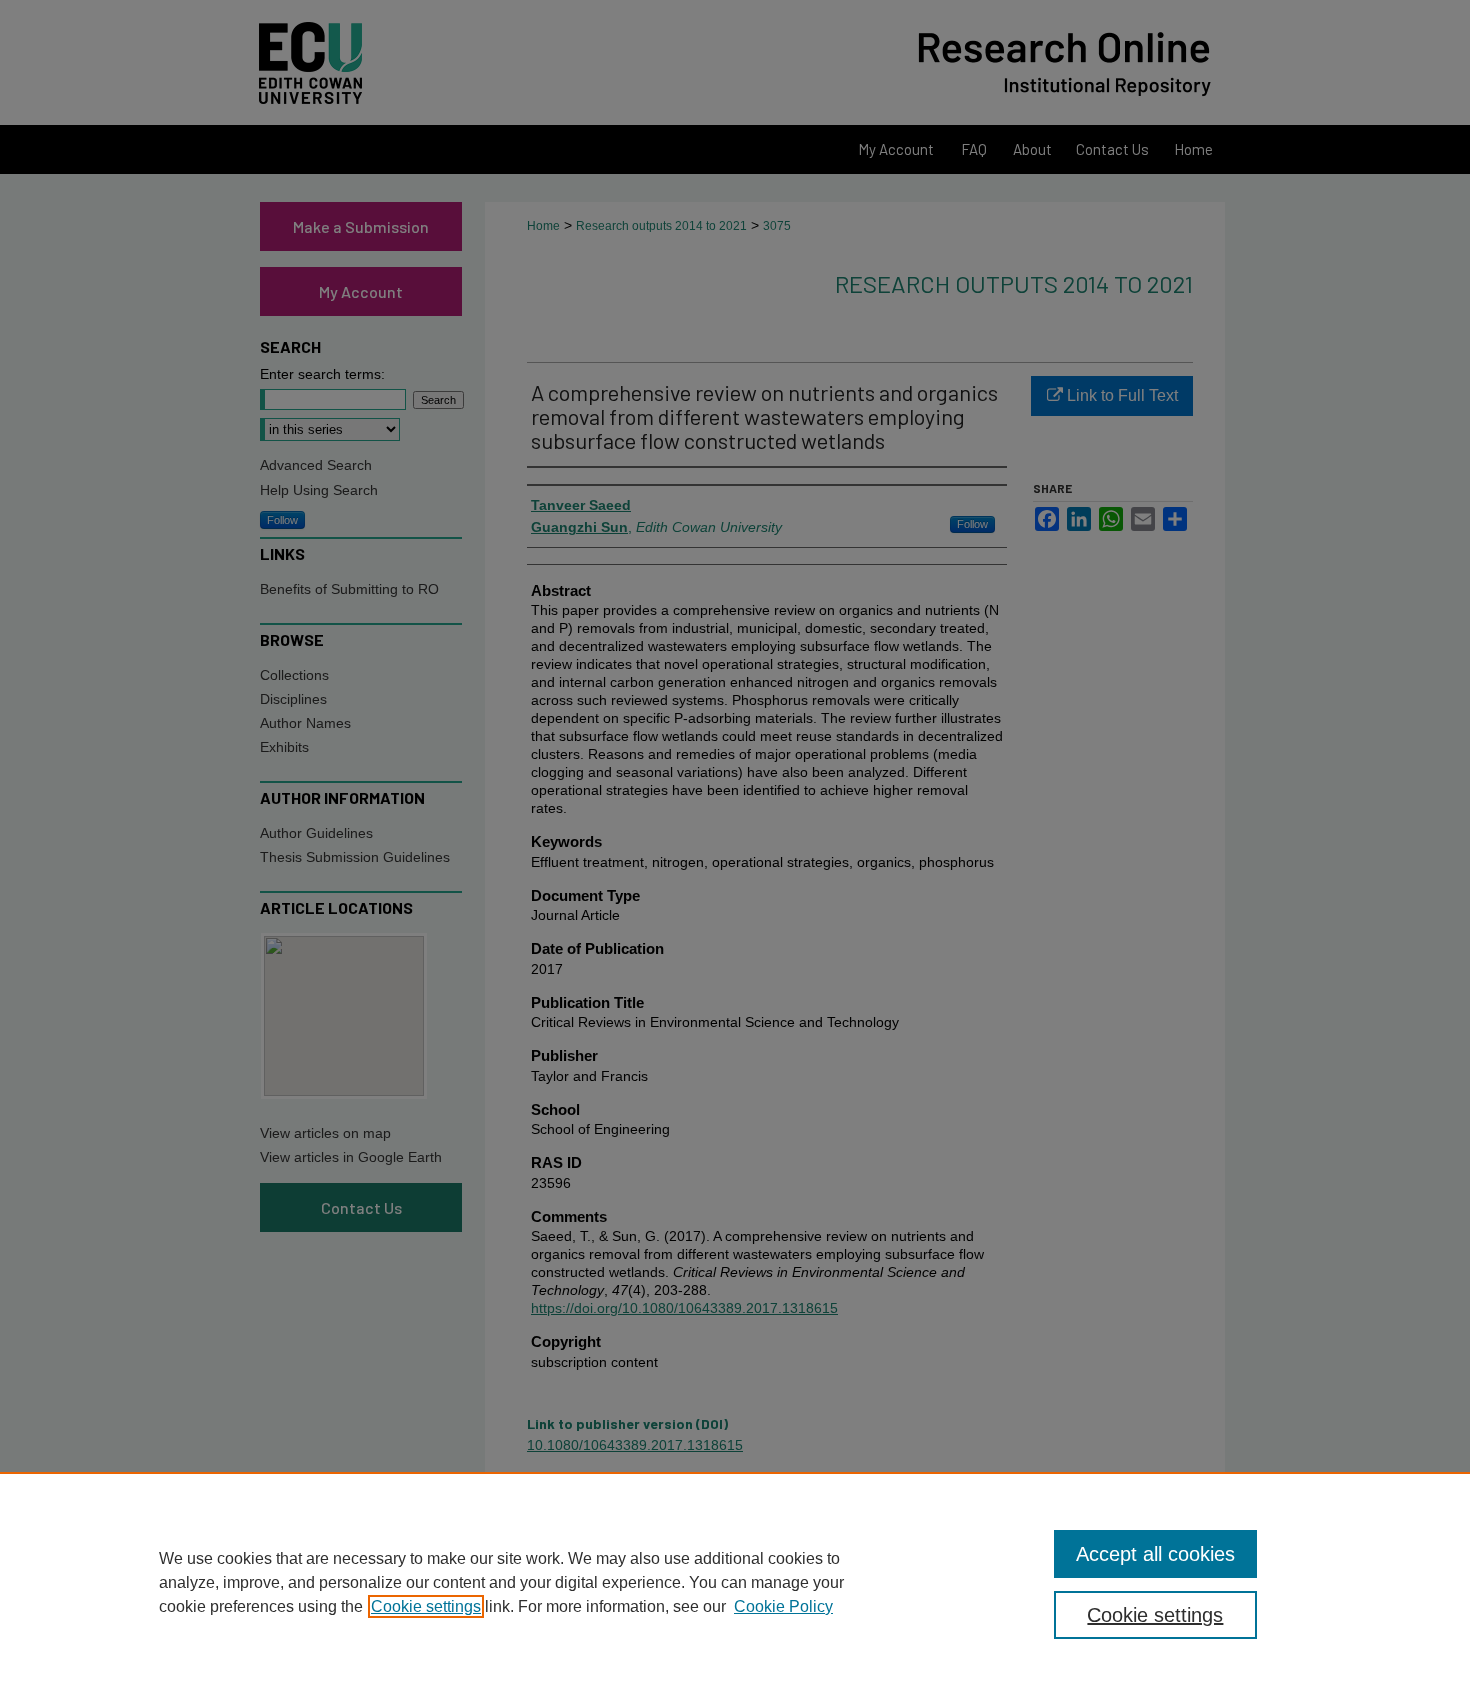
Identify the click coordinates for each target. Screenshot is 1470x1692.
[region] (735, 1582)
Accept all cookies (1155, 1554)
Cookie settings (426, 1606)
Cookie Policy (783, 1606)
